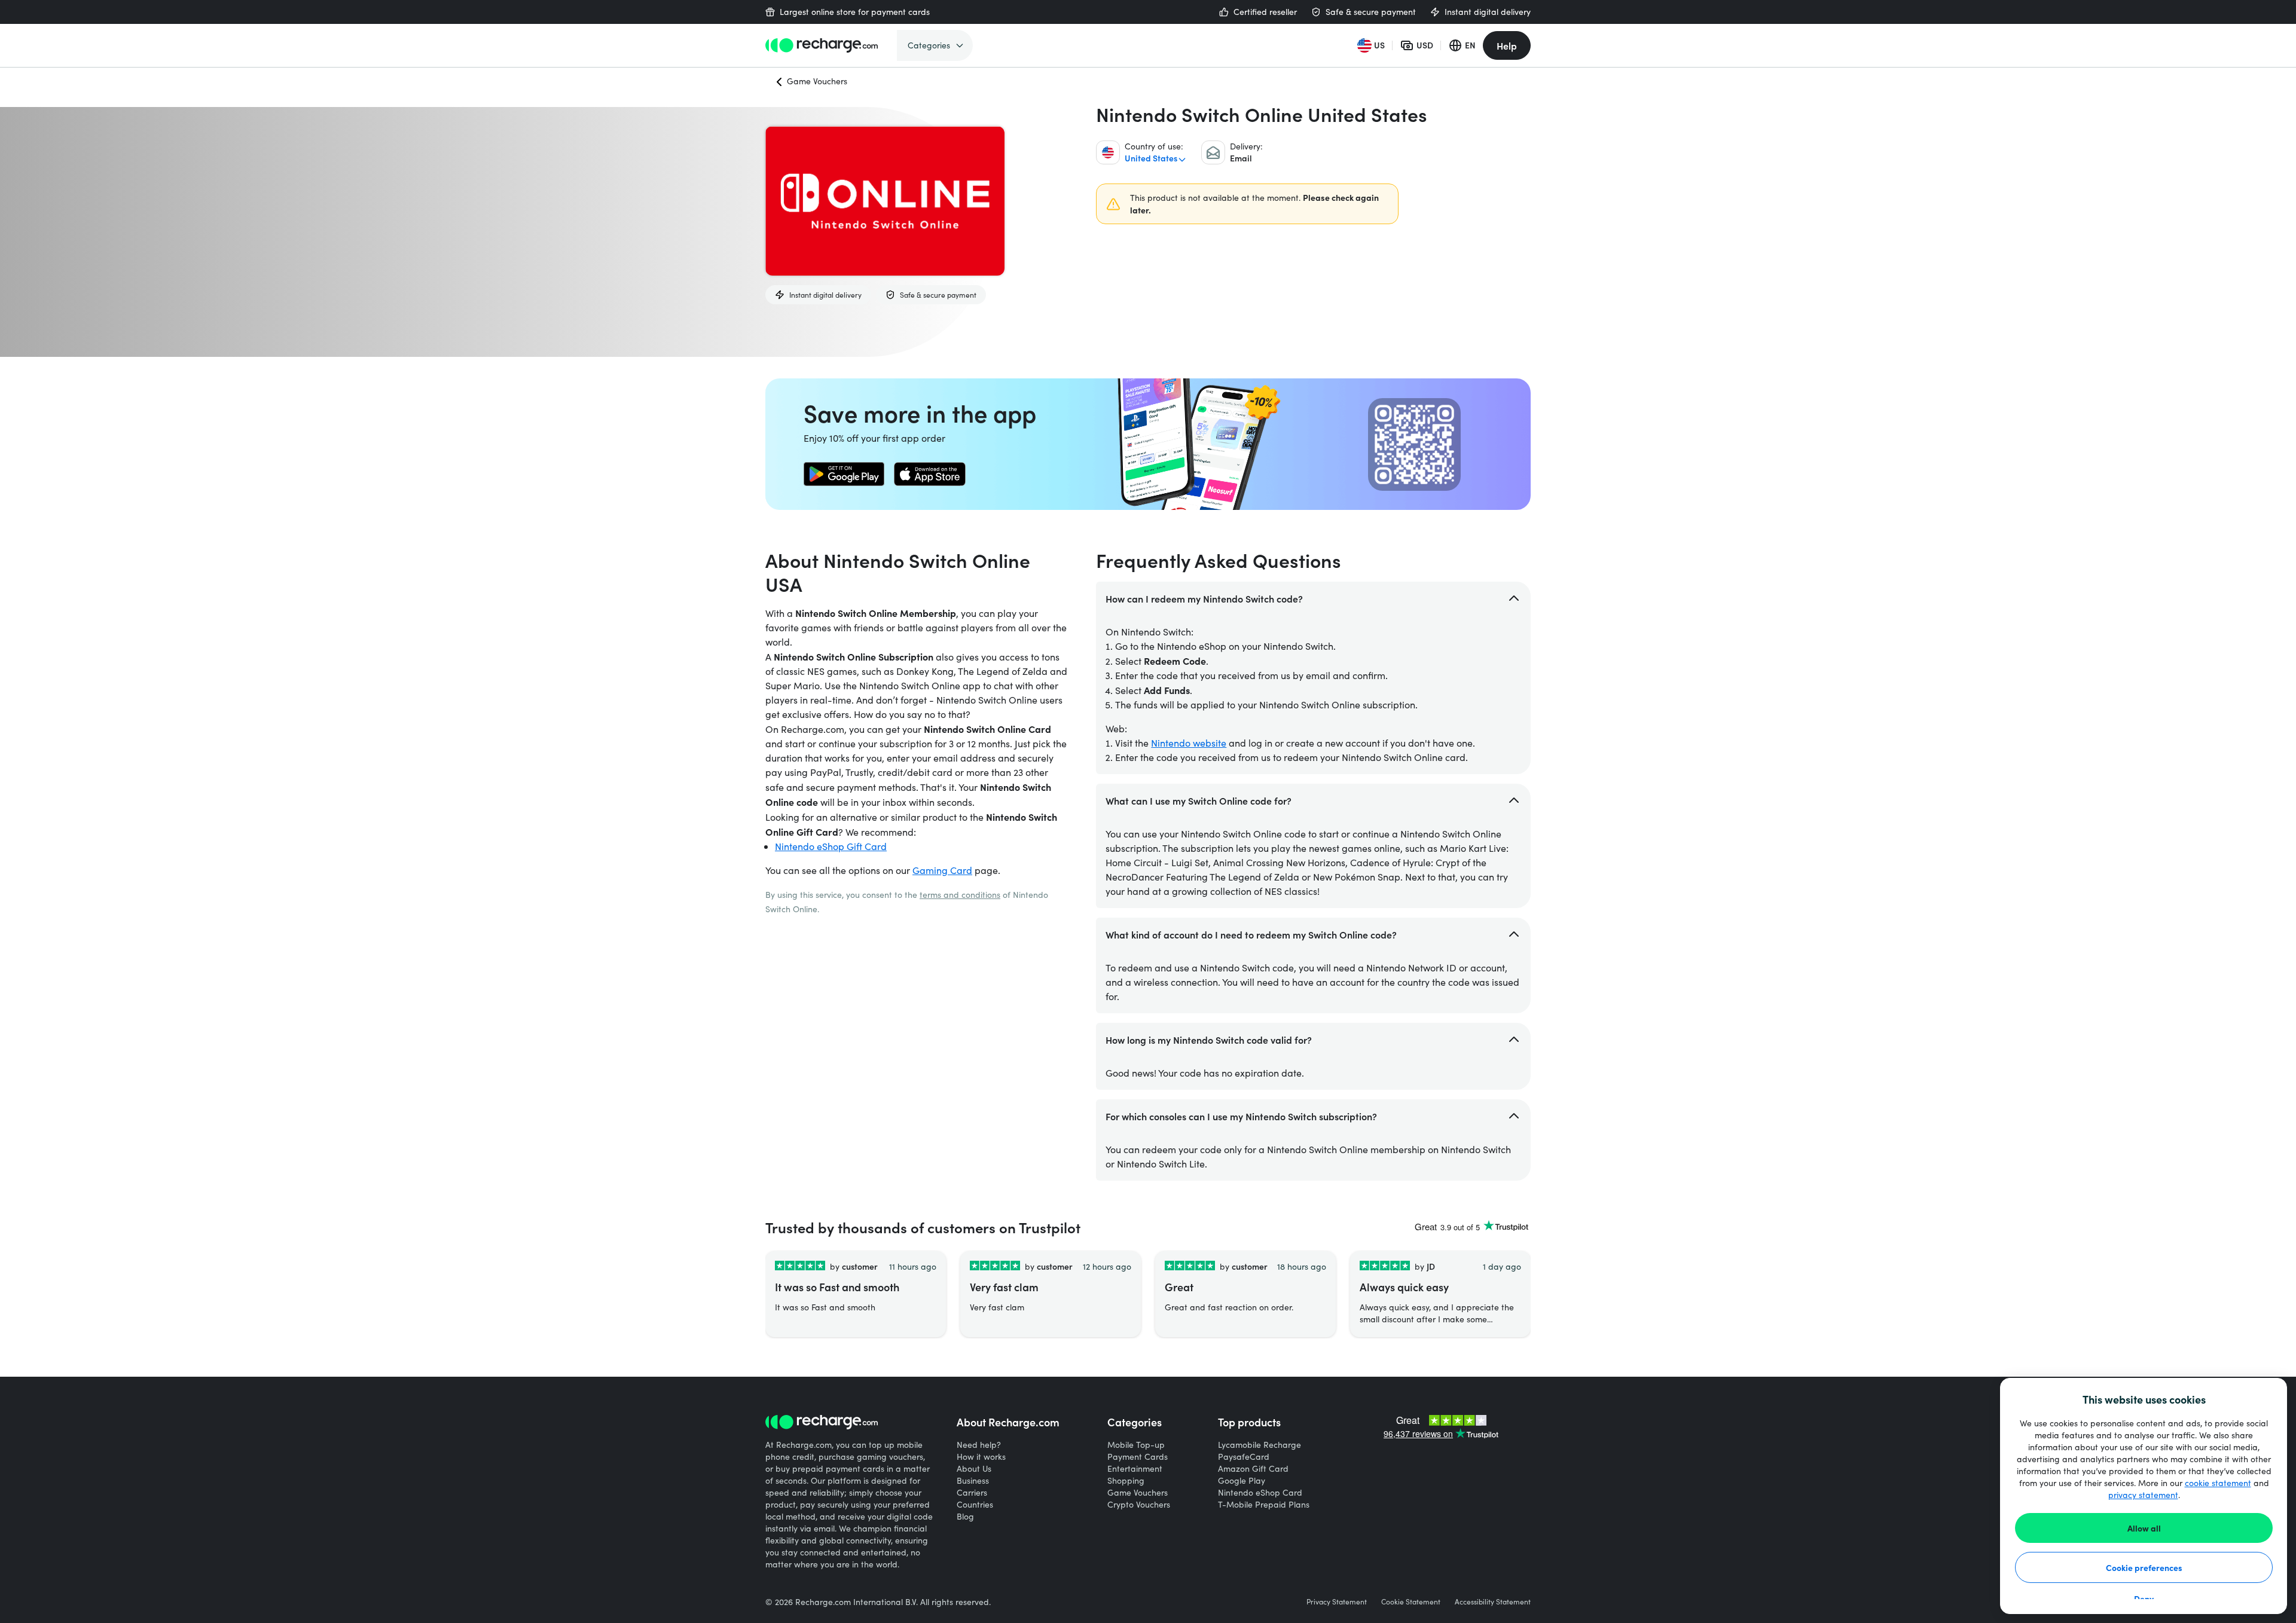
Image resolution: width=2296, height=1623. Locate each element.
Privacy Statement (1337, 1601)
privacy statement (2143, 1495)
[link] (844, 474)
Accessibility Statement (1493, 1601)
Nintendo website (1189, 743)
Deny (2144, 1598)
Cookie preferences (2144, 1567)
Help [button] (1507, 45)
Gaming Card (942, 870)
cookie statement (2218, 1483)
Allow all (2144, 1528)
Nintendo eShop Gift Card (831, 846)
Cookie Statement (1411, 1601)
